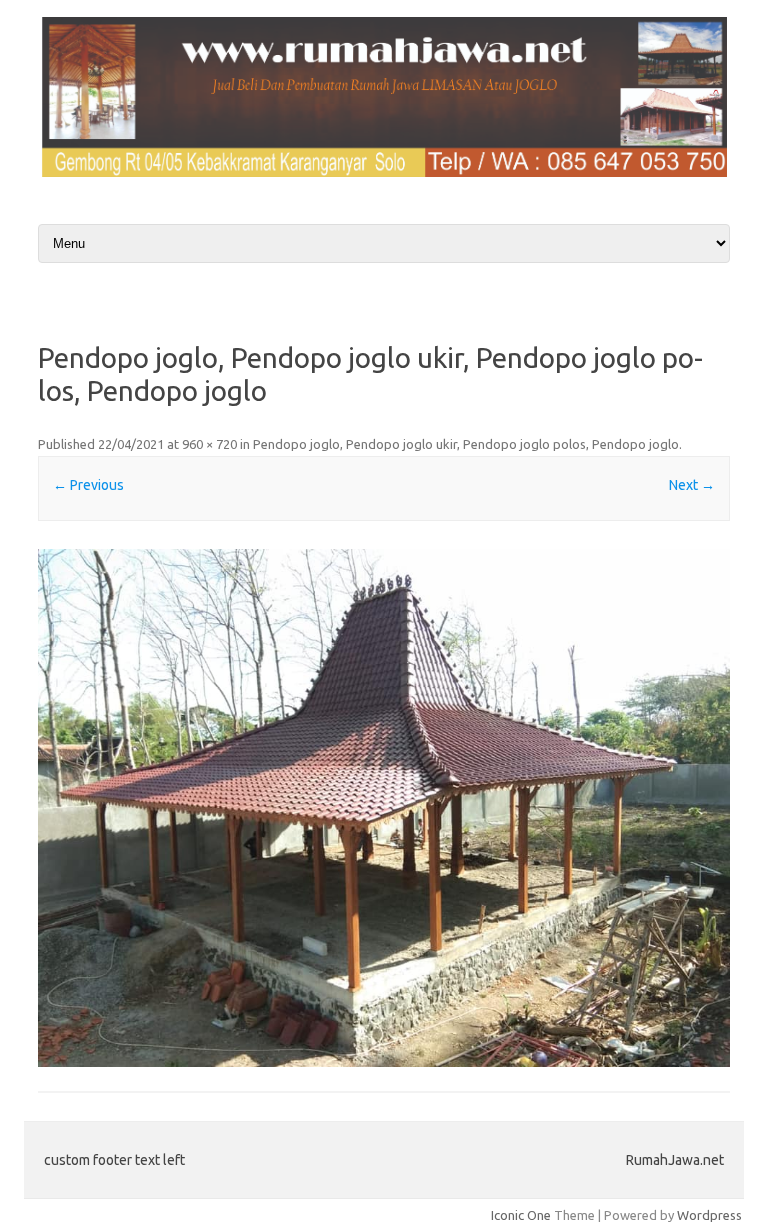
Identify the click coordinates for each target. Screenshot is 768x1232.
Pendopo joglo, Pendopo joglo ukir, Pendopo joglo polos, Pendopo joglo (466, 444)
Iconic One (521, 1215)
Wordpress (709, 1215)
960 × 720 (209, 444)
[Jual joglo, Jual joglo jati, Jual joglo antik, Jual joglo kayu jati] (384, 172)
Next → (692, 485)
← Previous (88, 485)
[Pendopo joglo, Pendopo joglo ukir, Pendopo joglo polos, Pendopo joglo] (383, 808)
